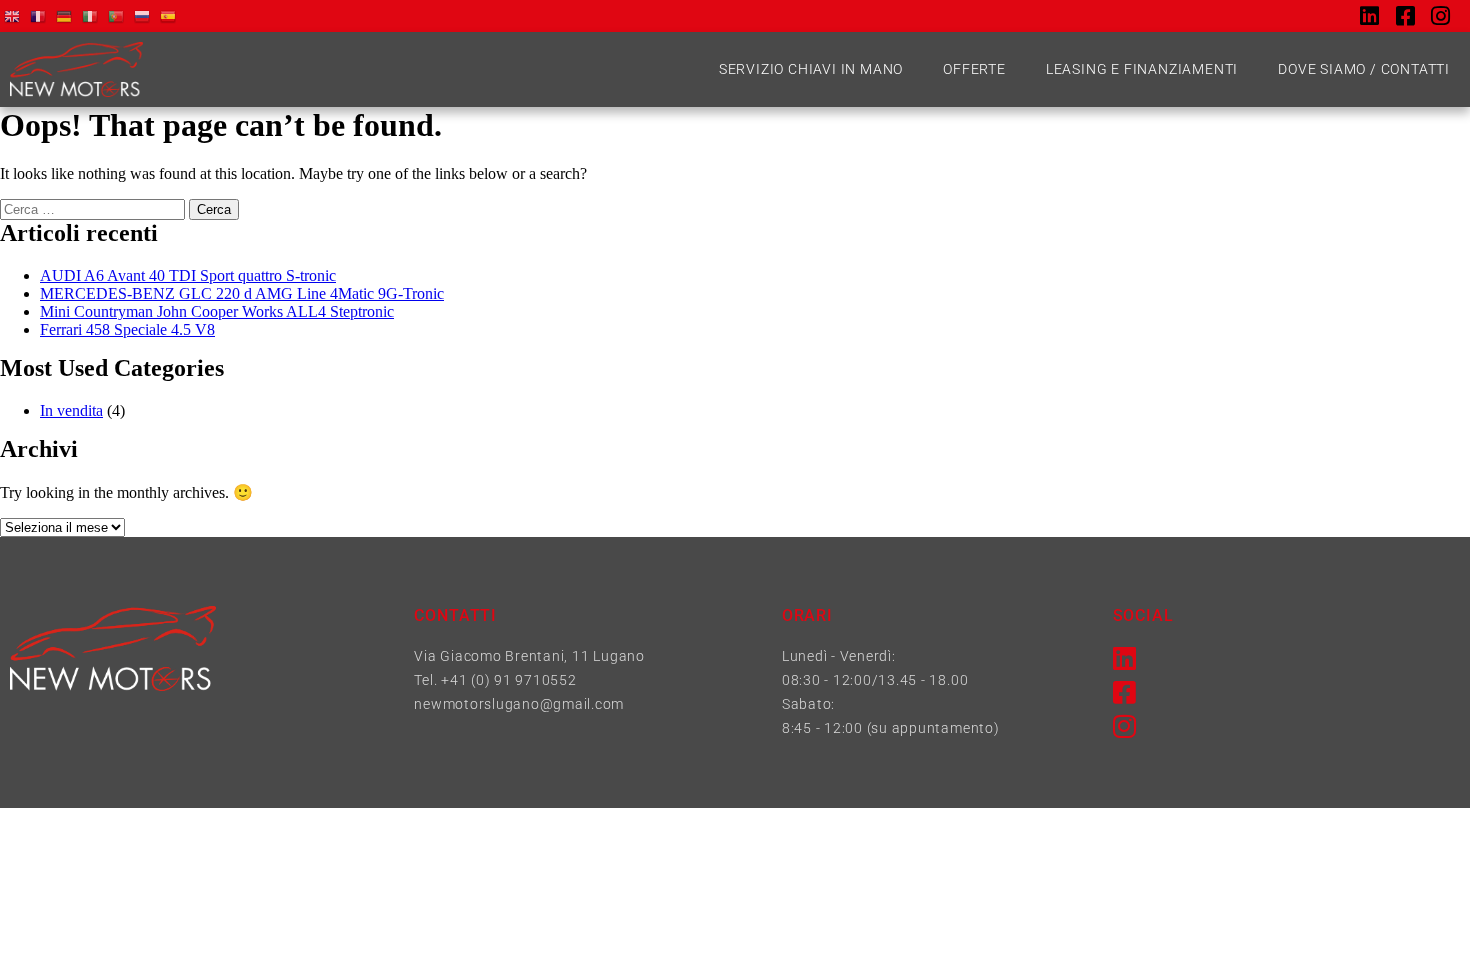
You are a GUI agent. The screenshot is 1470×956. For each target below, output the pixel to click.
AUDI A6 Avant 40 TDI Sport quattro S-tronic (188, 275)
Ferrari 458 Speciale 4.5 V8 (127, 329)
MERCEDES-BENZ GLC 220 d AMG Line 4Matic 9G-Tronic (242, 293)
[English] (13, 15)
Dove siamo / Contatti (1364, 69)
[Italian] (91, 15)
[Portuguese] (117, 15)
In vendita (71, 410)
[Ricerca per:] (94, 208)
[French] (39, 15)
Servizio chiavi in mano (811, 69)
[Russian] (143, 15)
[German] (65, 15)
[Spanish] (169, 15)
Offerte (974, 69)
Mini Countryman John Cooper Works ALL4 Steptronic (217, 311)
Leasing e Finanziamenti (1142, 69)
